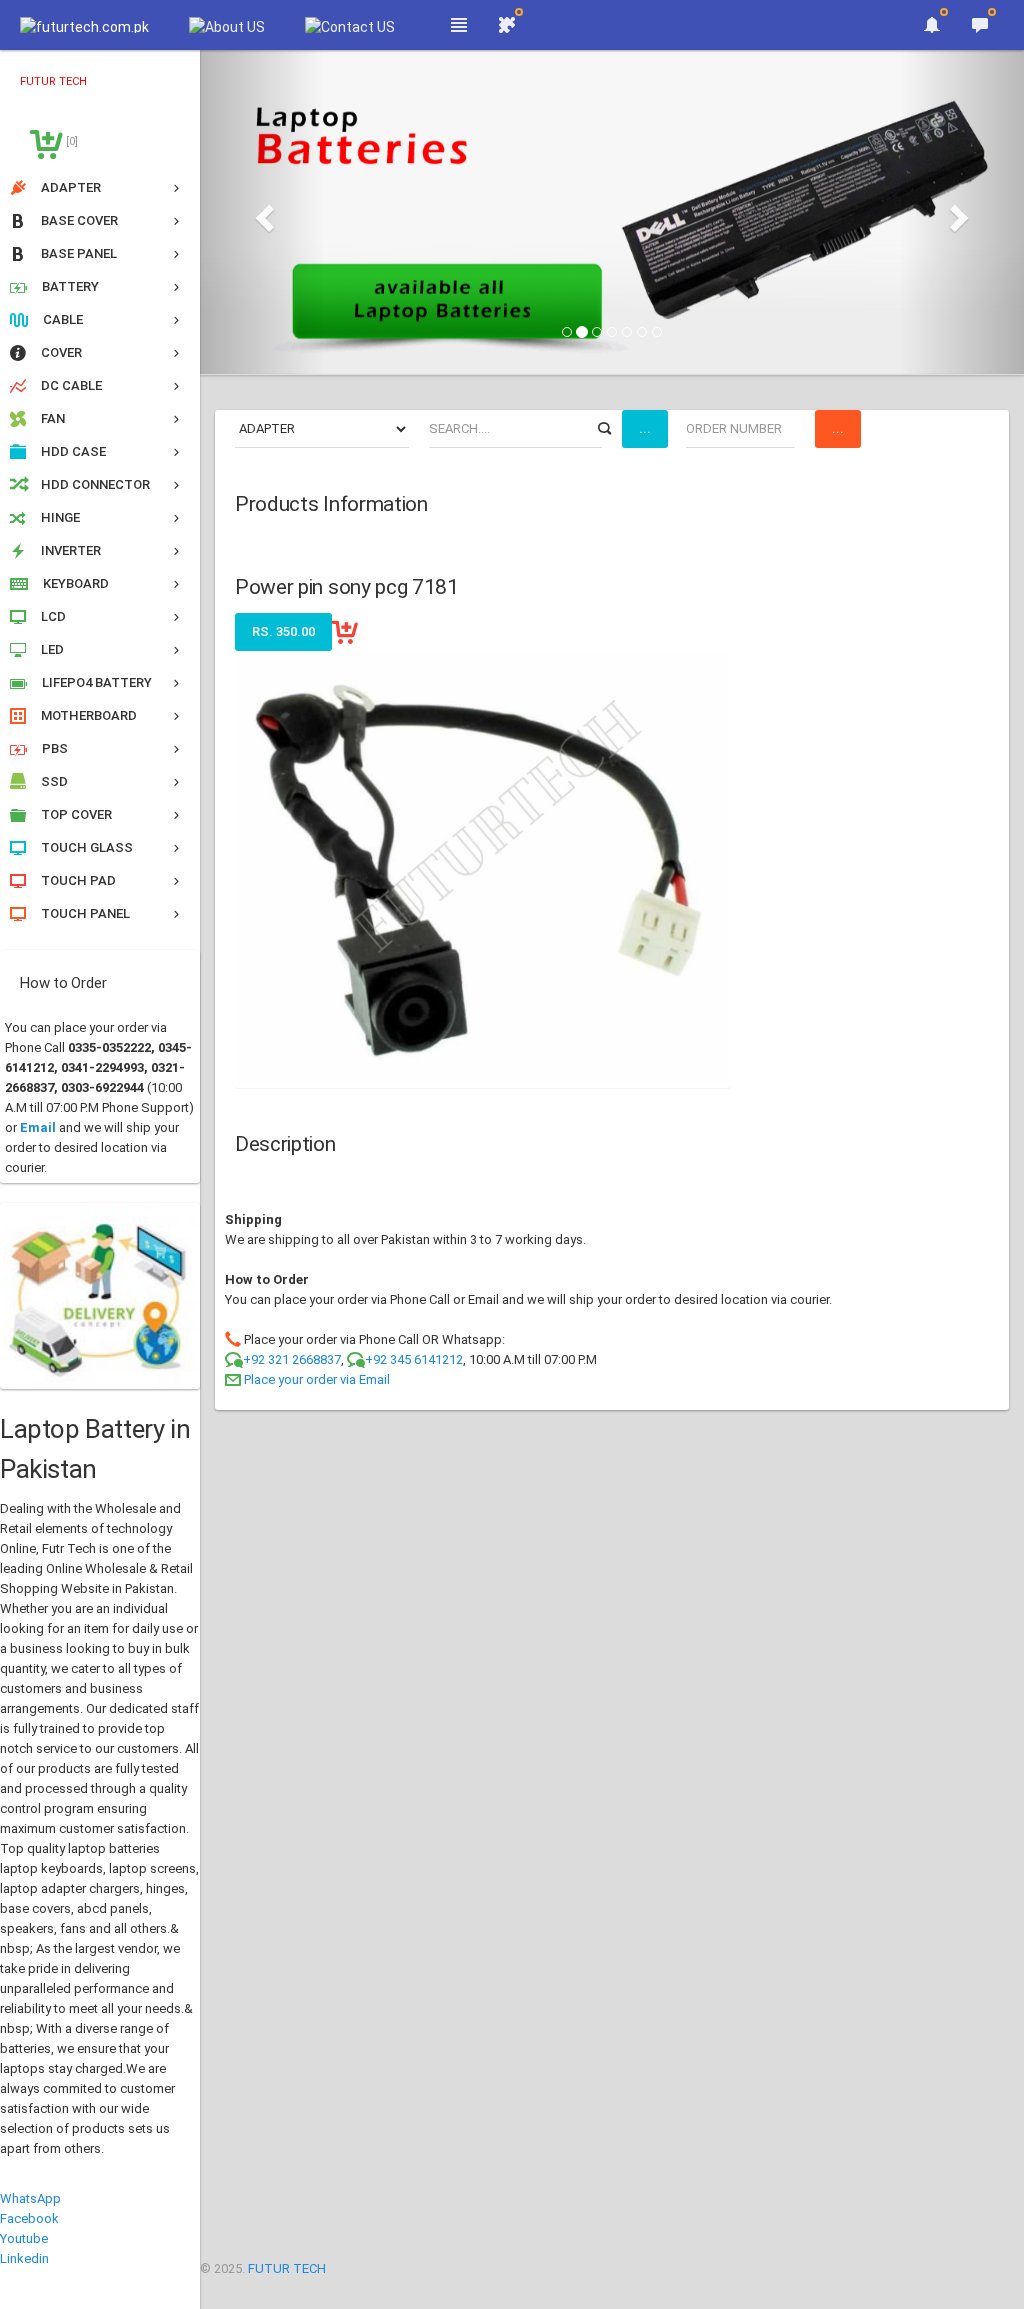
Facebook (29, 2218)
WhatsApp (30, 2198)
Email (38, 1127)
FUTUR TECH (287, 2268)
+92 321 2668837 (292, 1359)
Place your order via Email (317, 1379)
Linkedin (24, 2258)
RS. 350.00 (283, 631)
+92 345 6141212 (414, 1359)
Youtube (24, 2238)
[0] (70, 141)
